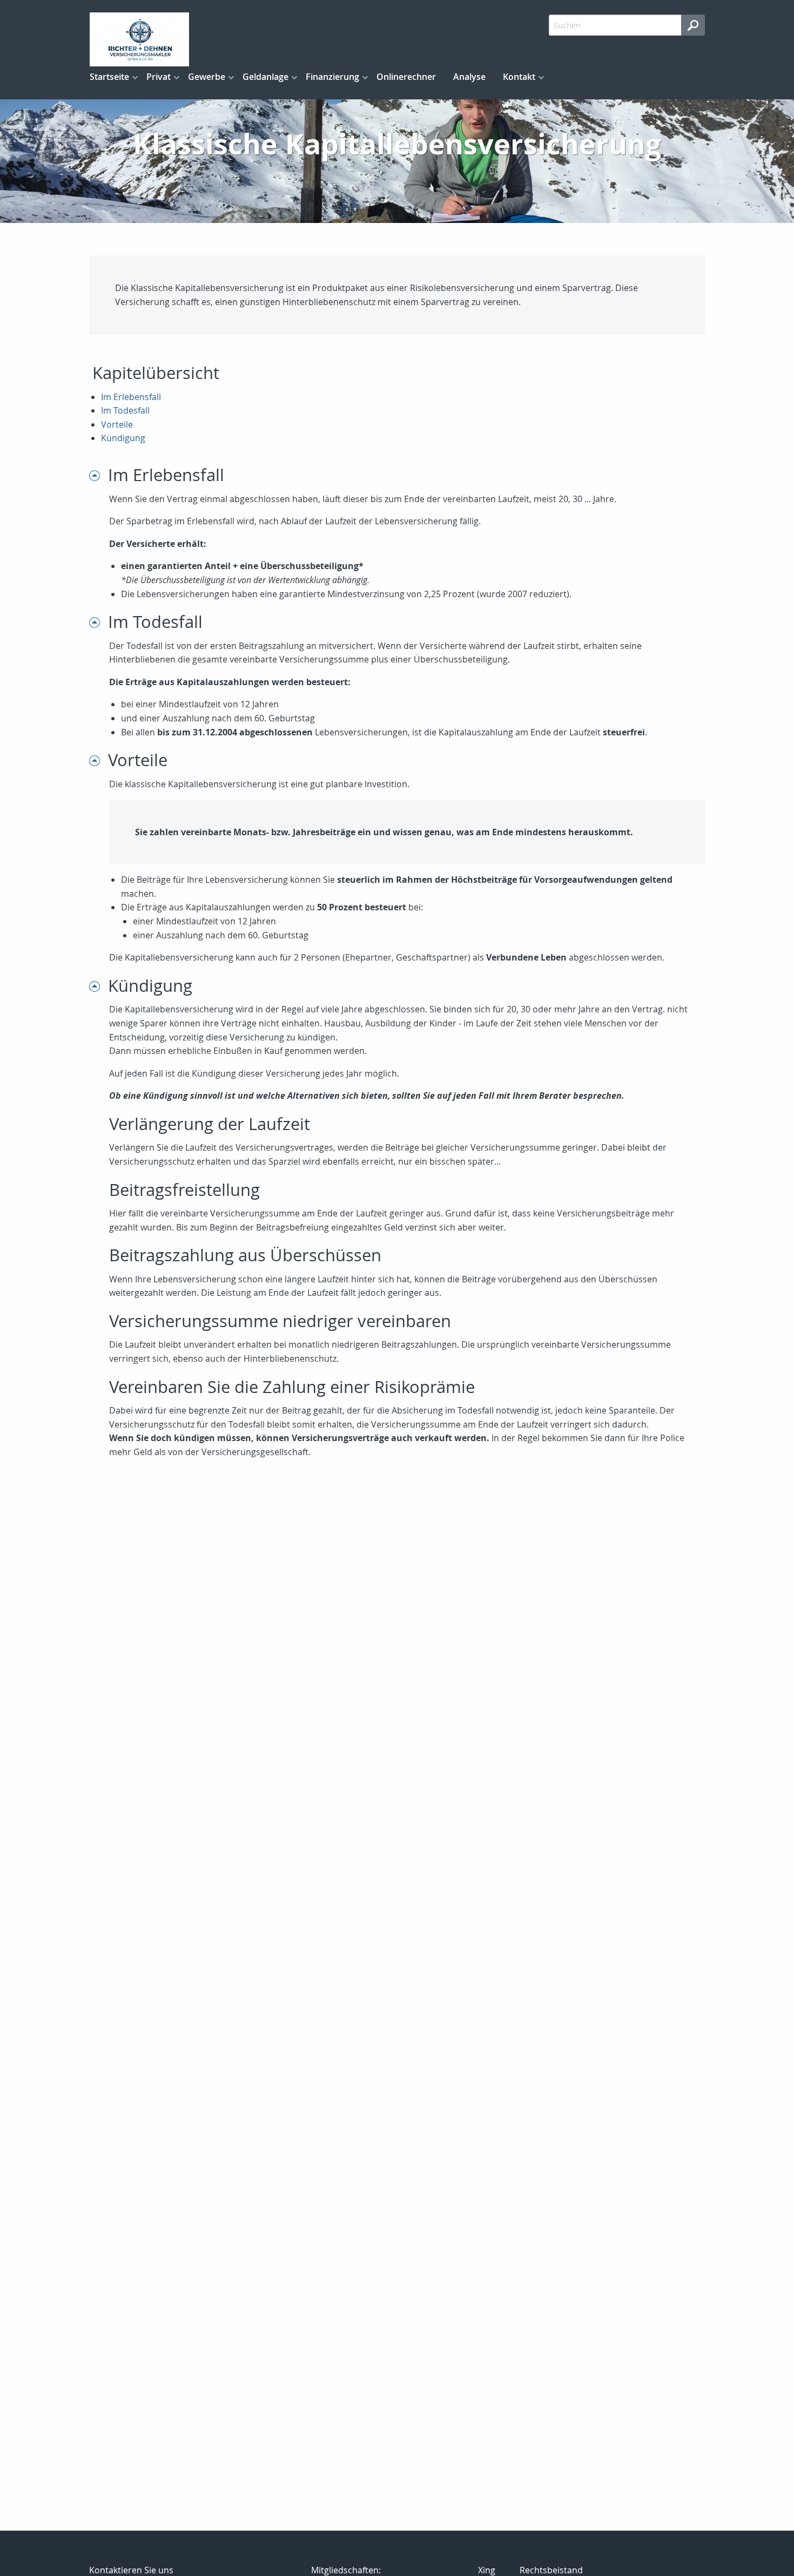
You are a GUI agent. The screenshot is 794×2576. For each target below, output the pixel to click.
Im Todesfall (125, 410)
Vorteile (117, 424)
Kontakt (519, 77)
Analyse (469, 77)
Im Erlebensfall (131, 397)
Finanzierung (332, 77)
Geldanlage (265, 77)
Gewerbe (207, 77)
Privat (159, 77)
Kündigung (123, 438)
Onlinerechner (406, 77)
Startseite (109, 77)
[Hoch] (99, 475)
